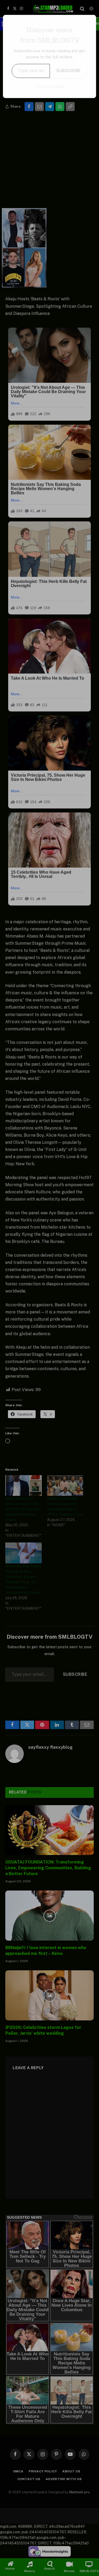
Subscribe (69, 71)
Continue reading (49, 86)
